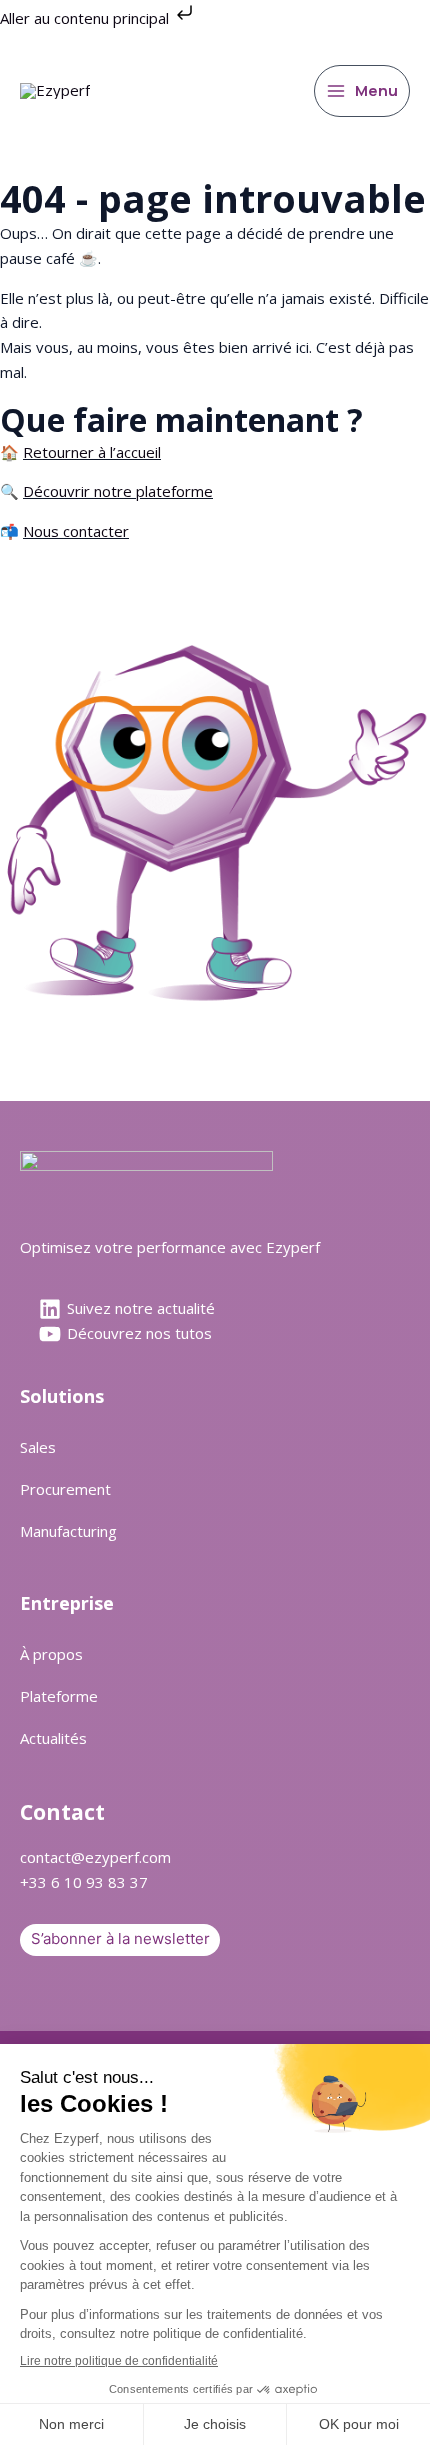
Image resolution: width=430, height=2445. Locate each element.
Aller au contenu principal (86, 18)
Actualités (53, 1738)
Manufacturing (68, 1531)
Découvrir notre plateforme (118, 491)
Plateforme (59, 1696)
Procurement (65, 1489)
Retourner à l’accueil (92, 452)
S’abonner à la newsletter (120, 1938)
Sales (38, 1447)
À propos (51, 1654)
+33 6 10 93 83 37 (84, 1882)
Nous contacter (76, 531)
